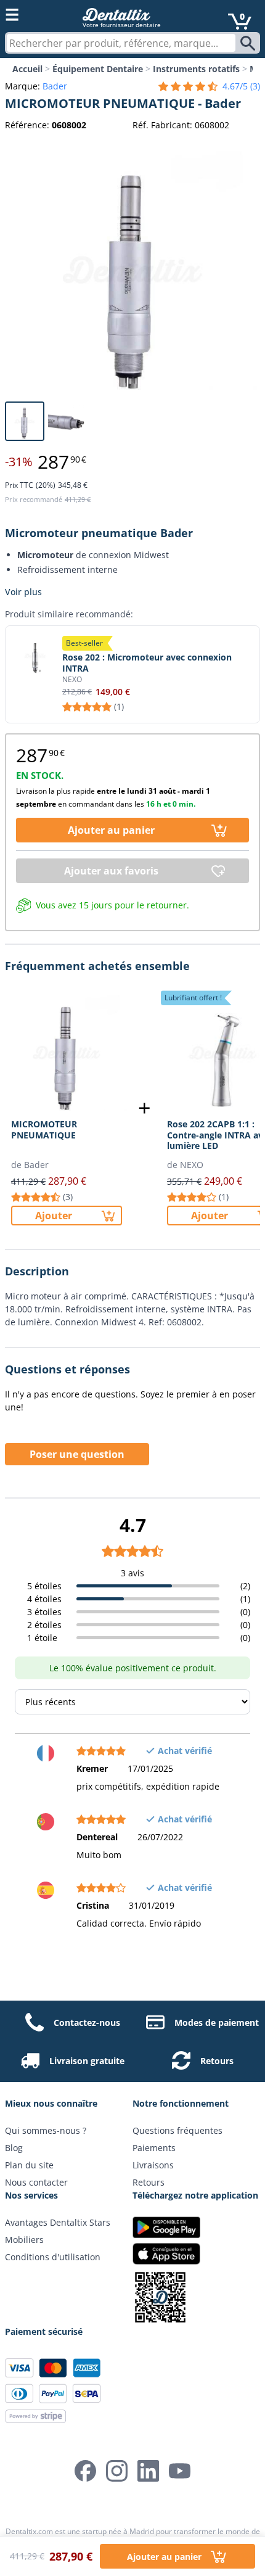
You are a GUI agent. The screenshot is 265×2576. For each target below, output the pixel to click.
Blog (14, 2148)
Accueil (27, 69)
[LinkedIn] (148, 2471)
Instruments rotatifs (196, 69)
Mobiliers (24, 2240)
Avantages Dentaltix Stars (58, 2222)
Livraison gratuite (87, 2061)
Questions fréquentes (177, 2130)
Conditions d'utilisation (53, 2257)
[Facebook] (85, 2471)
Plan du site (29, 2165)
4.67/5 (241, 86)
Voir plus (23, 592)
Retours (217, 2061)
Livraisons (153, 2165)
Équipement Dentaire (98, 69)
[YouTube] (180, 2471)
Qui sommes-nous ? (46, 2130)
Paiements (154, 2148)
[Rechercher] (249, 43)
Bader (55, 86)
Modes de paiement (217, 2023)
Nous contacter (36, 2182)
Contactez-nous (87, 2023)
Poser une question (77, 1454)
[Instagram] (117, 2471)
